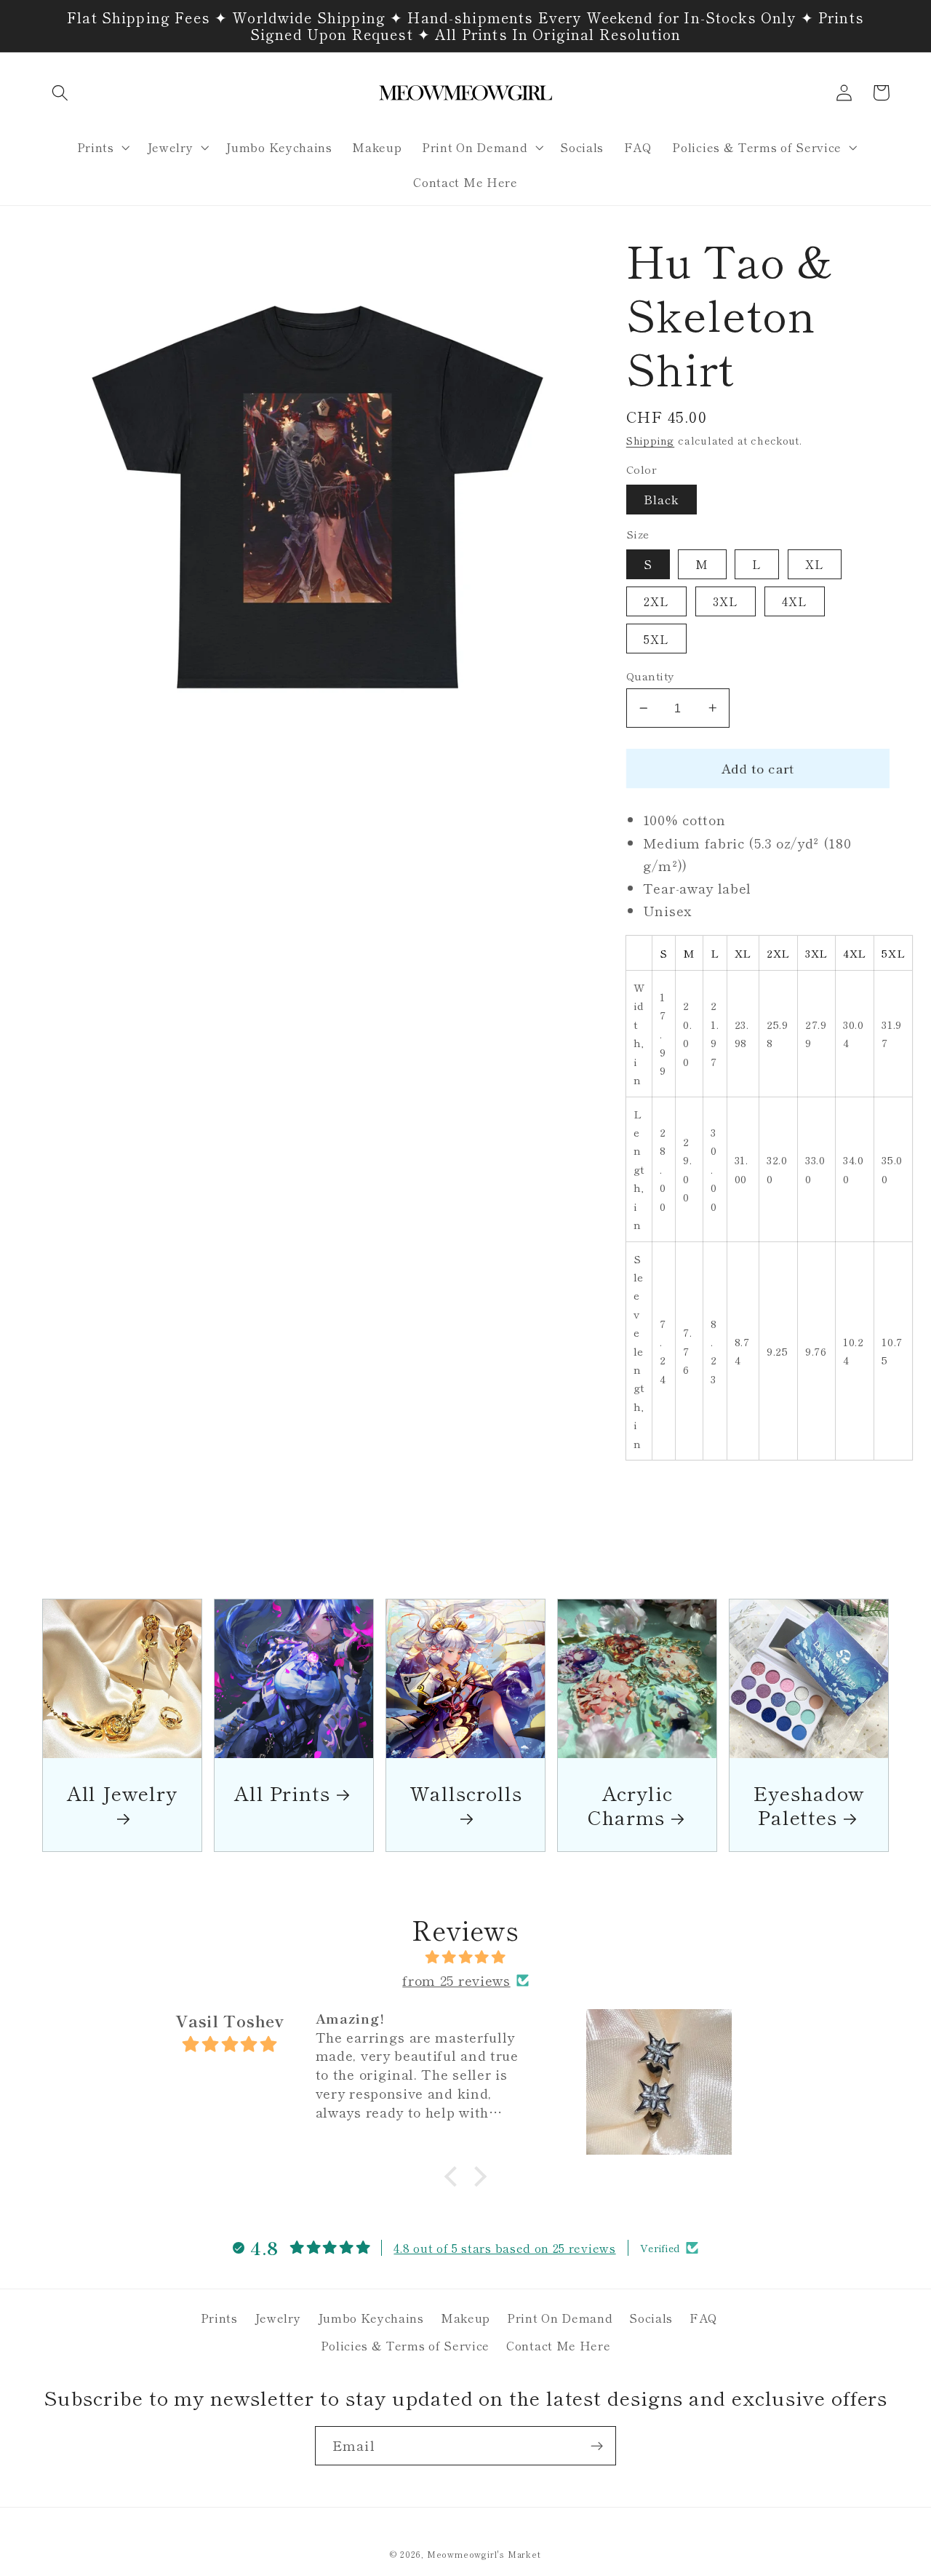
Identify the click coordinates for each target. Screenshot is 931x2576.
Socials (651, 2318)
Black (662, 499)
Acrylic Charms (630, 1805)
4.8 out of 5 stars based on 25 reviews (504, 2248)
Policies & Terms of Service (405, 2345)
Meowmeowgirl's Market (484, 2554)
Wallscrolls (466, 1794)
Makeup (465, 2318)
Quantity (650, 676)
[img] (465, 1957)
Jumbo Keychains (371, 2318)
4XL (795, 601)
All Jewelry (122, 1794)
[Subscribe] (597, 2446)
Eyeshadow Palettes (809, 1805)
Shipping (650, 440)
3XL (726, 601)
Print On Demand (560, 2318)
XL (815, 564)
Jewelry (278, 2318)
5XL (656, 639)
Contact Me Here (558, 2345)
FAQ (704, 2318)
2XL (656, 601)
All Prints (282, 1793)
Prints (219, 2318)
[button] (61, 93)
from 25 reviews (456, 1980)
